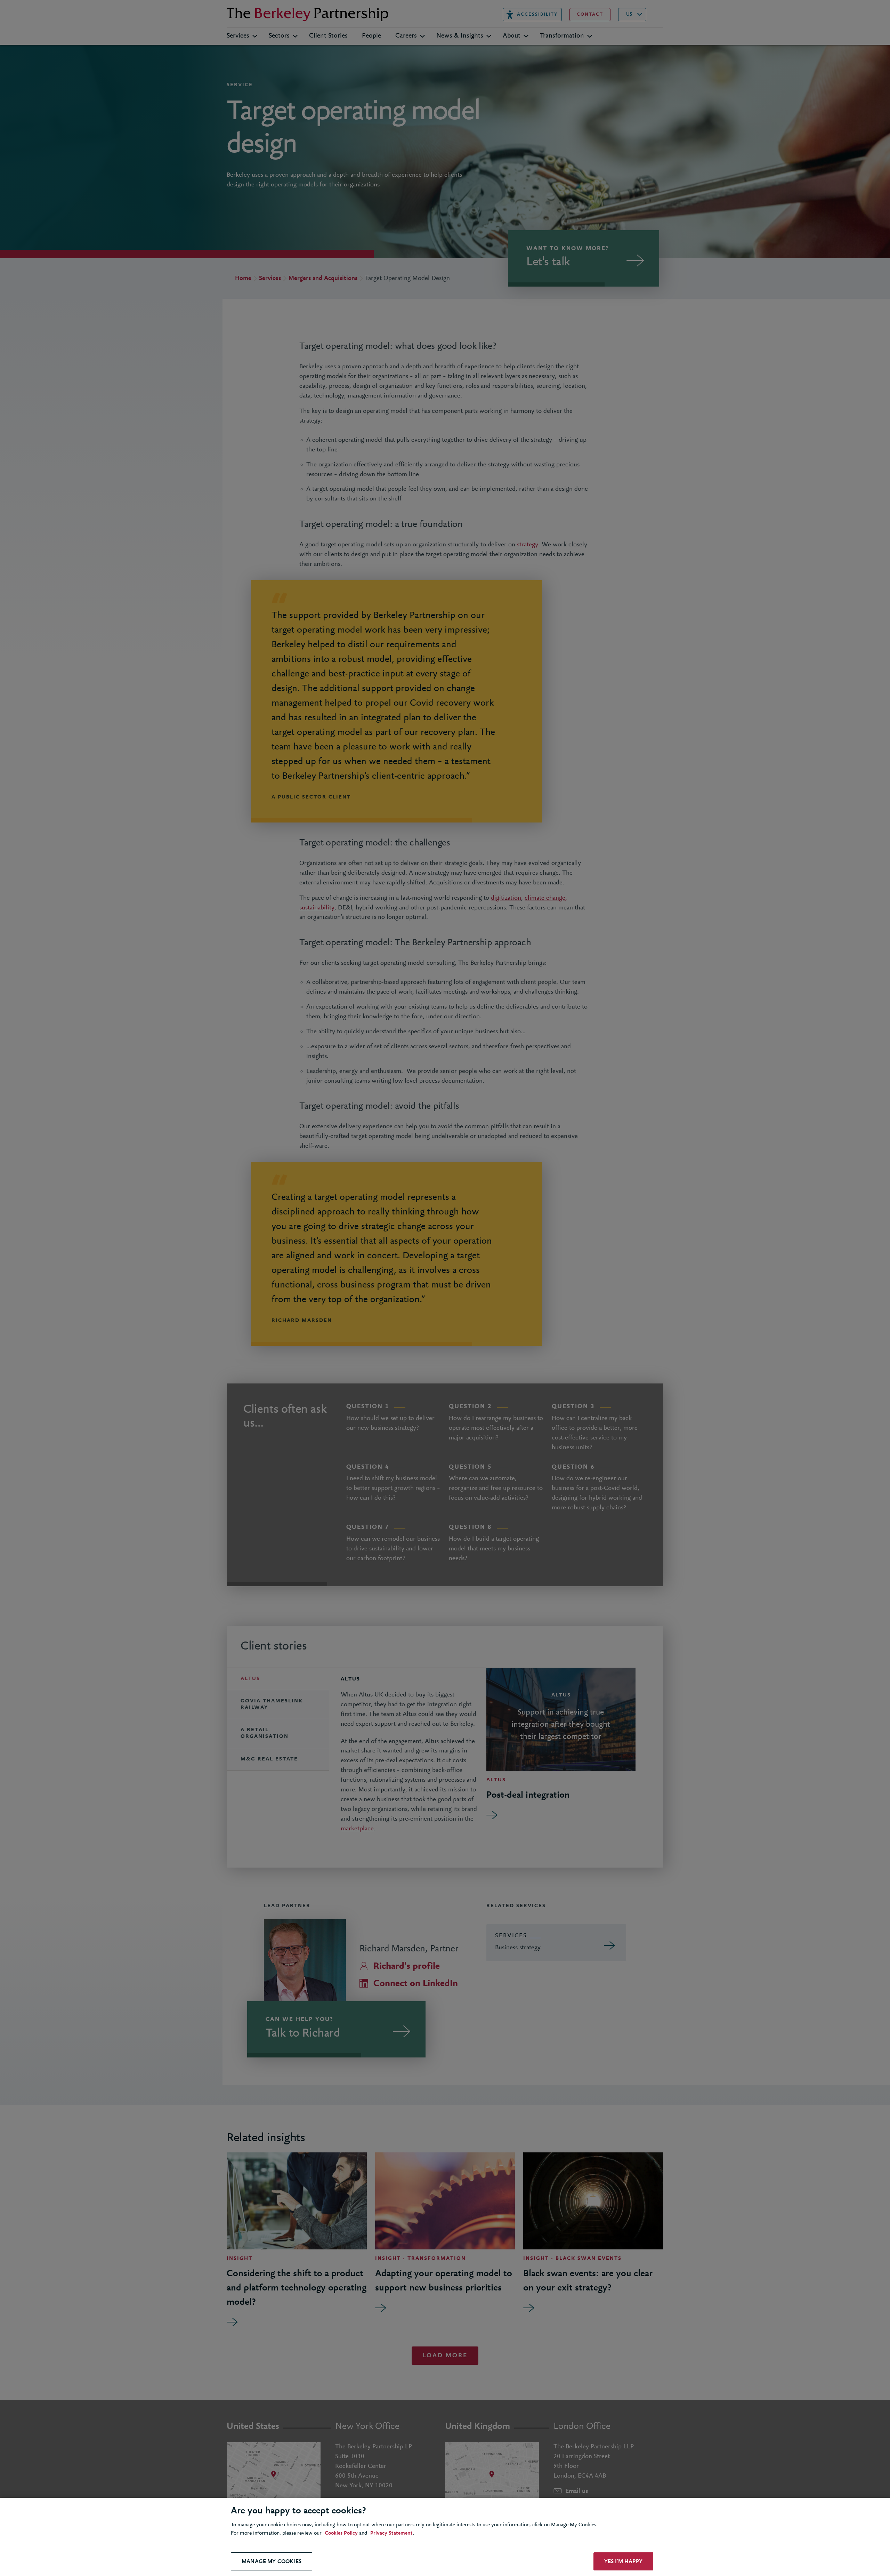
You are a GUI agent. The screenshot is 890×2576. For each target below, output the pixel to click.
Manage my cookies (272, 2561)
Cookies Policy (341, 2533)
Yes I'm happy (623, 2561)
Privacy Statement (391, 2533)
